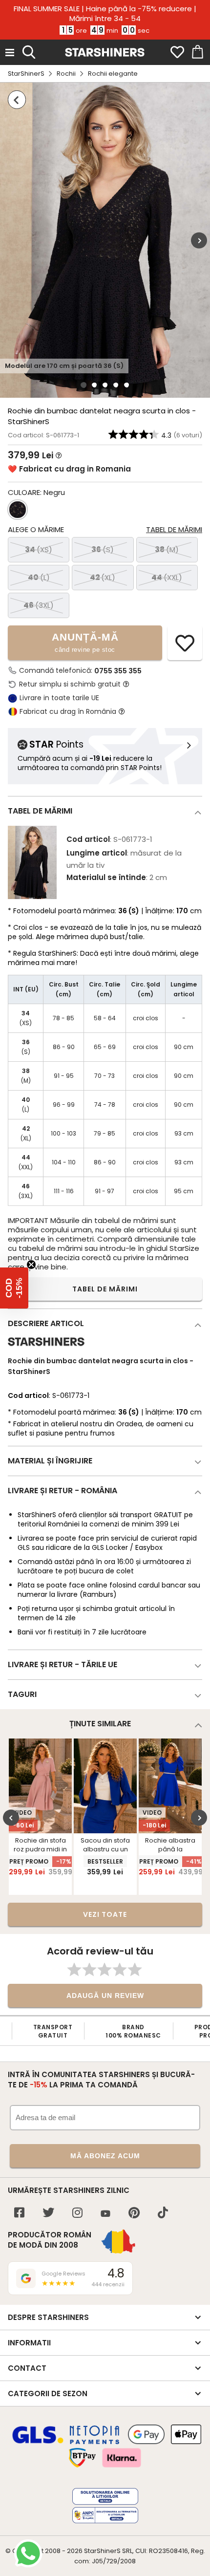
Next (199, 240)
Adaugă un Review (105, 1996)
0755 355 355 (118, 671)
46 (39, 605)
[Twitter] (48, 2214)
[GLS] (38, 2442)
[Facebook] (19, 2214)
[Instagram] (77, 2214)
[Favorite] (177, 52)
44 (167, 577)
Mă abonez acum (105, 2156)
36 (103, 549)
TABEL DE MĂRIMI (105, 1289)
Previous (11, 1818)
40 (39, 577)
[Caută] (29, 51)
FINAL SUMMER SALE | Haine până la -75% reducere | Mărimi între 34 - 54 (105, 14)
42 (103, 577)
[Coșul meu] (197, 52)
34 (39, 549)
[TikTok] (163, 2214)
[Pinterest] (134, 2214)
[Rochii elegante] (17, 100)
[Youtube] (105, 2214)
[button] (14, 1288)
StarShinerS (26, 74)
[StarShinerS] (46, 1350)
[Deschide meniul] (10, 52)
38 (167, 549)
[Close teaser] (31, 1265)
